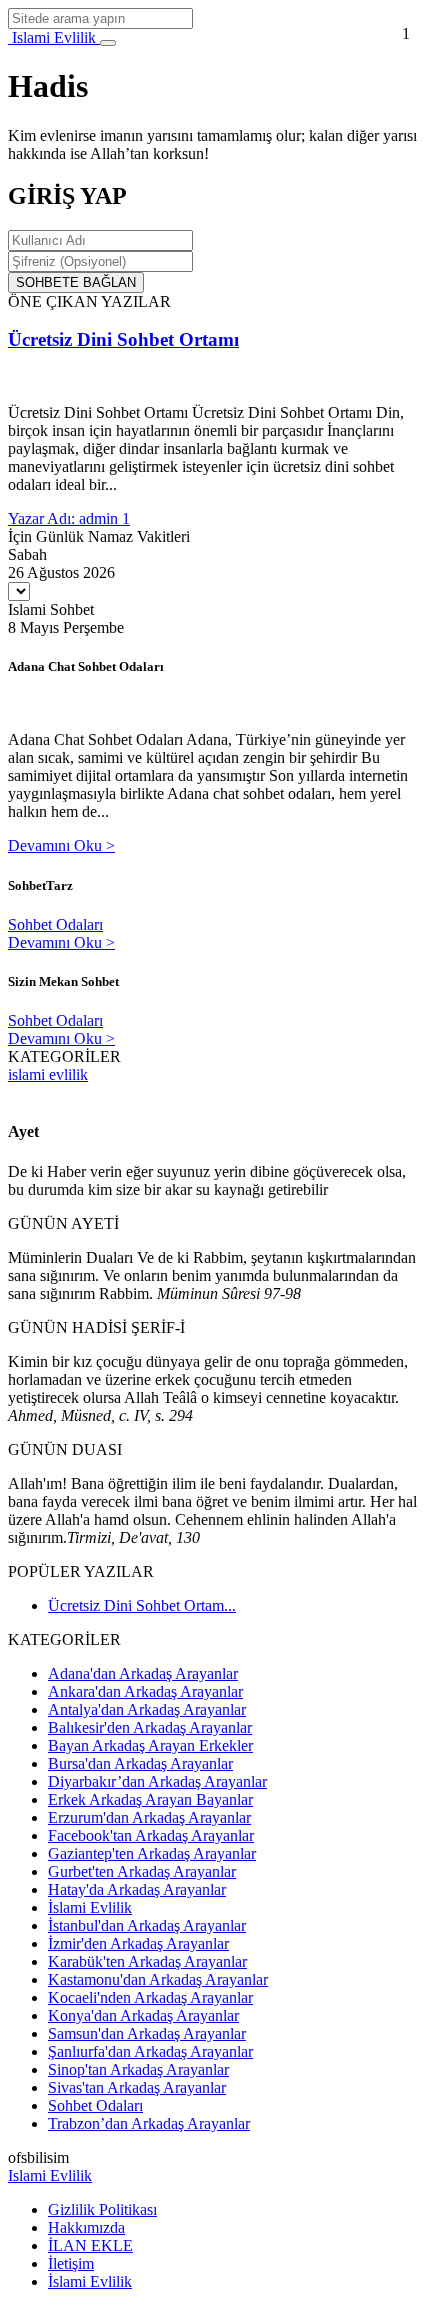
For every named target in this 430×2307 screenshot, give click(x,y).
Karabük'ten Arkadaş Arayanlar (147, 1961)
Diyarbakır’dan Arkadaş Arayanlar (157, 1781)
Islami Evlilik (54, 37)
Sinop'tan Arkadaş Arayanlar (138, 2069)
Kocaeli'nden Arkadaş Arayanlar (150, 1997)
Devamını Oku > (61, 845)
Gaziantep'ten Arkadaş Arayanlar (152, 1853)
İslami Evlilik (90, 1907)
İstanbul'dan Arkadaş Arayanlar (147, 1925)
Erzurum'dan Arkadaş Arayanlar (149, 1817)
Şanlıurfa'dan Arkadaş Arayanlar (150, 2051)
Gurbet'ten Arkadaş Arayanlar (142, 1871)
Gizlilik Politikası (102, 2209)
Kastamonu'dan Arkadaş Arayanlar (158, 1979)
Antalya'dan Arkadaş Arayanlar (147, 1709)
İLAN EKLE (90, 2245)
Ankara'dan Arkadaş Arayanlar (145, 1691)
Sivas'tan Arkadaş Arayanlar (137, 2087)
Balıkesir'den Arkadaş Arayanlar (150, 1727)
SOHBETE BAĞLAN (76, 282)
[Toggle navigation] (108, 43)
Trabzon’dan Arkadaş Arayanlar (149, 2123)
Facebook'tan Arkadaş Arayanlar (151, 1835)
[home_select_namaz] (19, 591)
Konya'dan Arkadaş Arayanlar (143, 2015)
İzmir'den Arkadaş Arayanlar (138, 1943)
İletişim (71, 2263)
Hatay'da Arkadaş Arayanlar (137, 1889)
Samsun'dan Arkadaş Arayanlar (147, 2033)
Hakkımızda (86, 2227)
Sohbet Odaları (55, 924)
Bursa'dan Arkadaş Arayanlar (140, 1763)
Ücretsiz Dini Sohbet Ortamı (123, 339)
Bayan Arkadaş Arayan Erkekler (150, 1745)
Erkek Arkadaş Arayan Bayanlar (150, 1799)
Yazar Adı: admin (65, 518)
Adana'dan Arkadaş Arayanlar (143, 1673)
